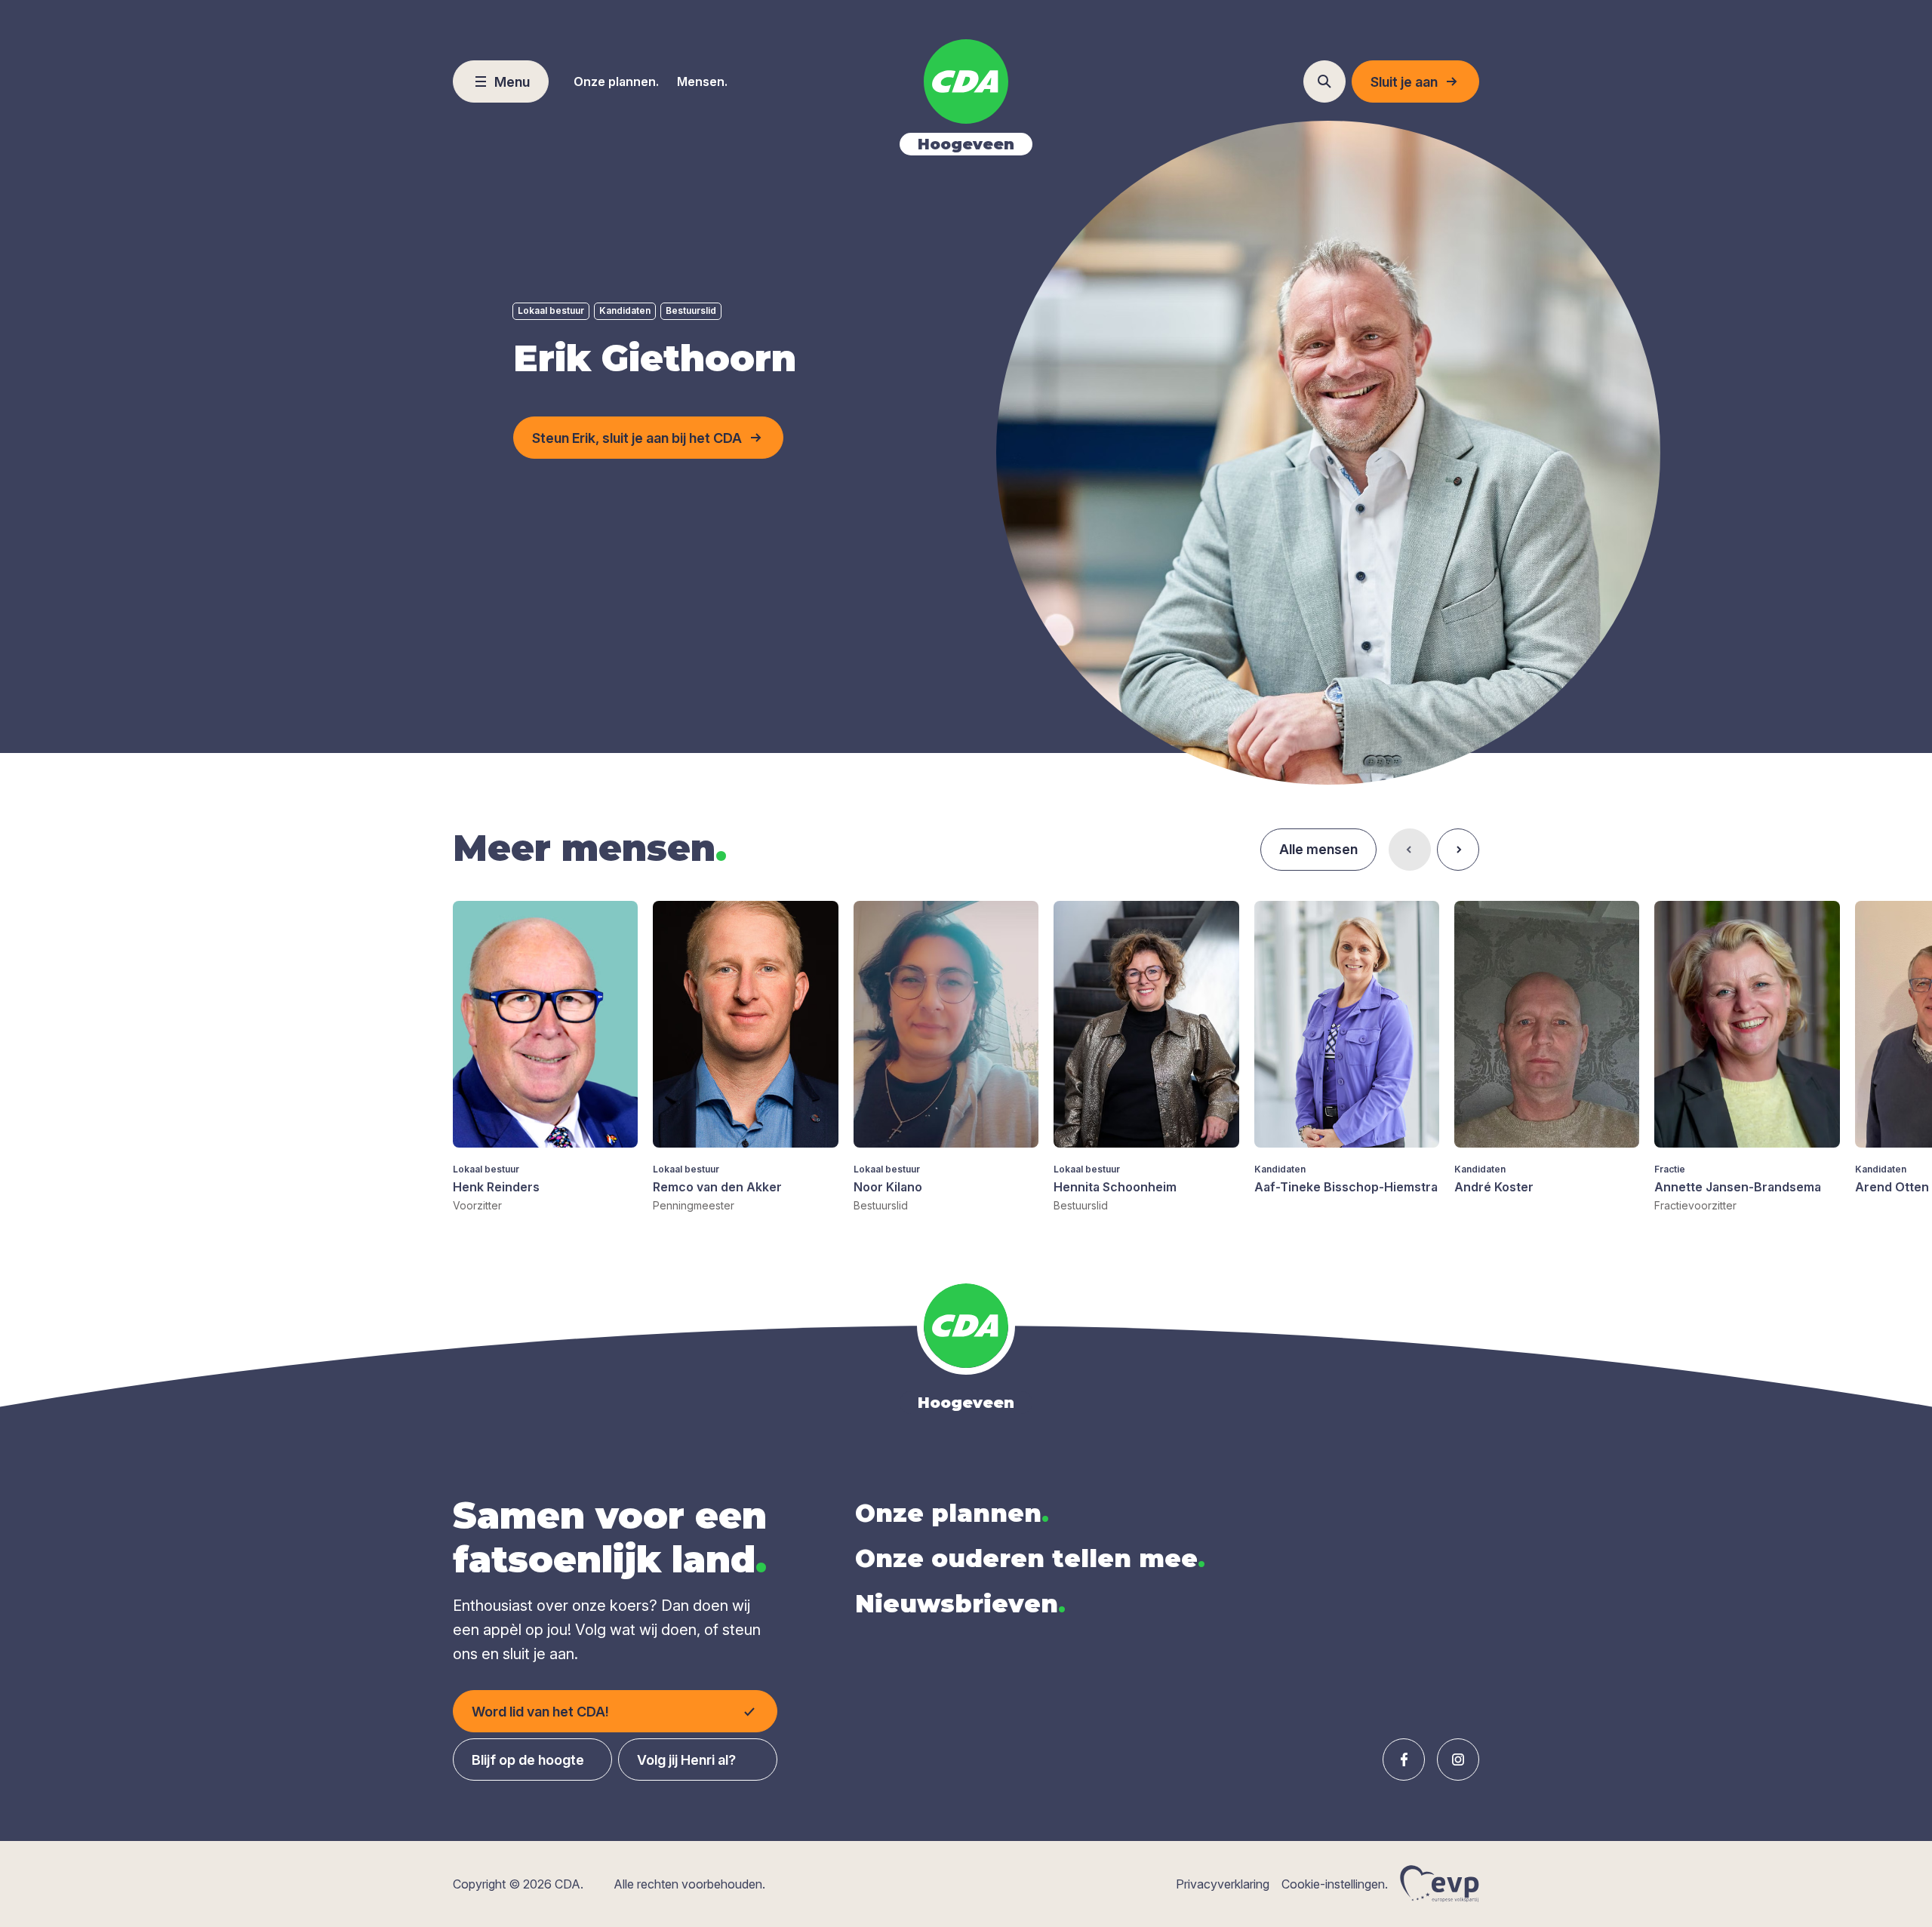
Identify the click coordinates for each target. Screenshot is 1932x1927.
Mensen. (702, 81)
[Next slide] (1458, 850)
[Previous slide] (1410, 850)
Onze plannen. (616, 81)
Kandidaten (625, 310)
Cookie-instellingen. (1335, 1884)
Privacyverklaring (1223, 1884)
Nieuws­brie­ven (960, 1604)
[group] (545, 1057)
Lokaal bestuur (551, 310)
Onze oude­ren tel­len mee (1030, 1558)
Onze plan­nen (952, 1513)
